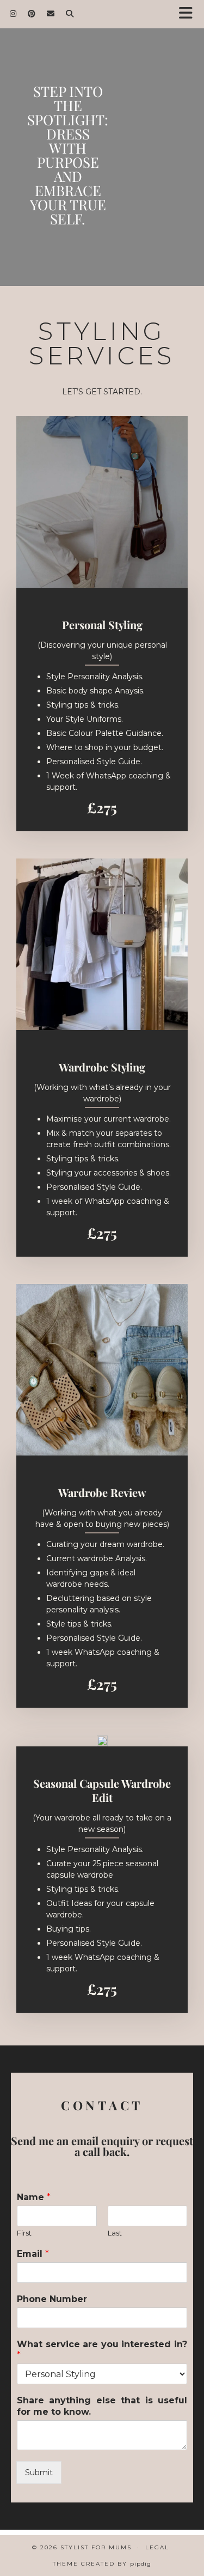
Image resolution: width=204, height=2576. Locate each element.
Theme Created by (102, 2564)
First (24, 2233)
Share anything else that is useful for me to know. (102, 2406)
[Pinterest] (32, 14)
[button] (189, 14)
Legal (157, 2547)
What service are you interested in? (102, 2350)
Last (115, 2233)
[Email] (51, 14)
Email (33, 2254)
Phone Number (52, 2299)
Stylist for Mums (96, 2547)
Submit (39, 2473)
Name (34, 2197)
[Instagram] (13, 14)
